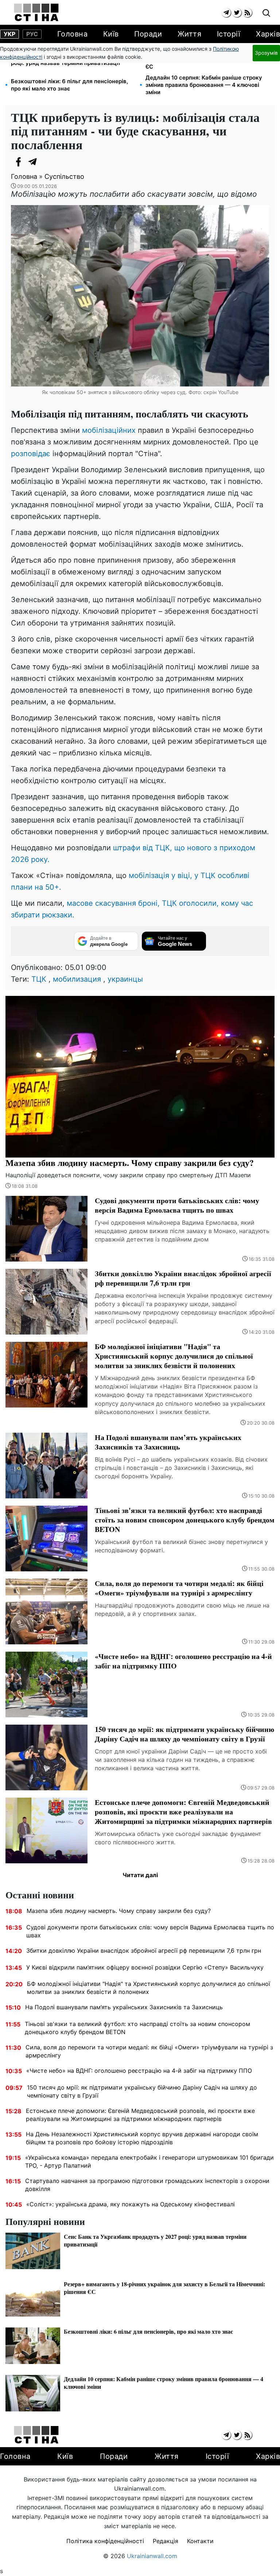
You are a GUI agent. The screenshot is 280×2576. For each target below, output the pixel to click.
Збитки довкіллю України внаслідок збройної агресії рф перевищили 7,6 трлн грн (144, 1951)
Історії (229, 34)
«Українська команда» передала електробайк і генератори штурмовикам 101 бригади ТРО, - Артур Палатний (149, 2161)
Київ (111, 34)
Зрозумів (266, 53)
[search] (266, 13)
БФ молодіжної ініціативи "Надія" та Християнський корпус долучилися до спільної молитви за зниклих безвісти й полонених (149, 1988)
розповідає (31, 454)
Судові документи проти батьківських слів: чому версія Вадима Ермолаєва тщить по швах (150, 1931)
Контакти (200, 2541)
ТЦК (39, 979)
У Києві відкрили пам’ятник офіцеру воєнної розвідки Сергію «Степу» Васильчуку (145, 1967)
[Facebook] (18, 162)
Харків (268, 34)
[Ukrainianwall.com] (36, 12)
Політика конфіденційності (105, 2541)
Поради (148, 34)
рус (32, 34)
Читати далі (140, 1875)
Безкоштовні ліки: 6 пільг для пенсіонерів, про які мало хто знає (69, 85)
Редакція (166, 2541)
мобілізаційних (109, 430)
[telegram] (226, 13)
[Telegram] (33, 162)
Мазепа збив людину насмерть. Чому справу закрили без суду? (119, 1911)
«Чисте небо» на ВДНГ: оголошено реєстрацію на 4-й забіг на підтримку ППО (139, 2071)
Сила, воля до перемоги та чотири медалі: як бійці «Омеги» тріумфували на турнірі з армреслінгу (149, 2051)
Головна (73, 34)
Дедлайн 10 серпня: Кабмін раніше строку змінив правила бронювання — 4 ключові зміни (204, 85)
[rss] (247, 13)
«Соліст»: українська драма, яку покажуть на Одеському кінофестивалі (131, 2204)
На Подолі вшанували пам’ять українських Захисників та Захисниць (124, 2007)
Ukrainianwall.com (152, 2556)
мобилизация (77, 979)
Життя (190, 34)
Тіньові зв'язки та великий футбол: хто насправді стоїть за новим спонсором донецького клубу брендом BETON (137, 2028)
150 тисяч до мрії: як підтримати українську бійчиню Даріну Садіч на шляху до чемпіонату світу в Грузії (142, 2091)
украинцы (125, 979)
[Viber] (47, 162)
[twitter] (237, 13)
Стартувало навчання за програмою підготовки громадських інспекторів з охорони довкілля (147, 2185)
